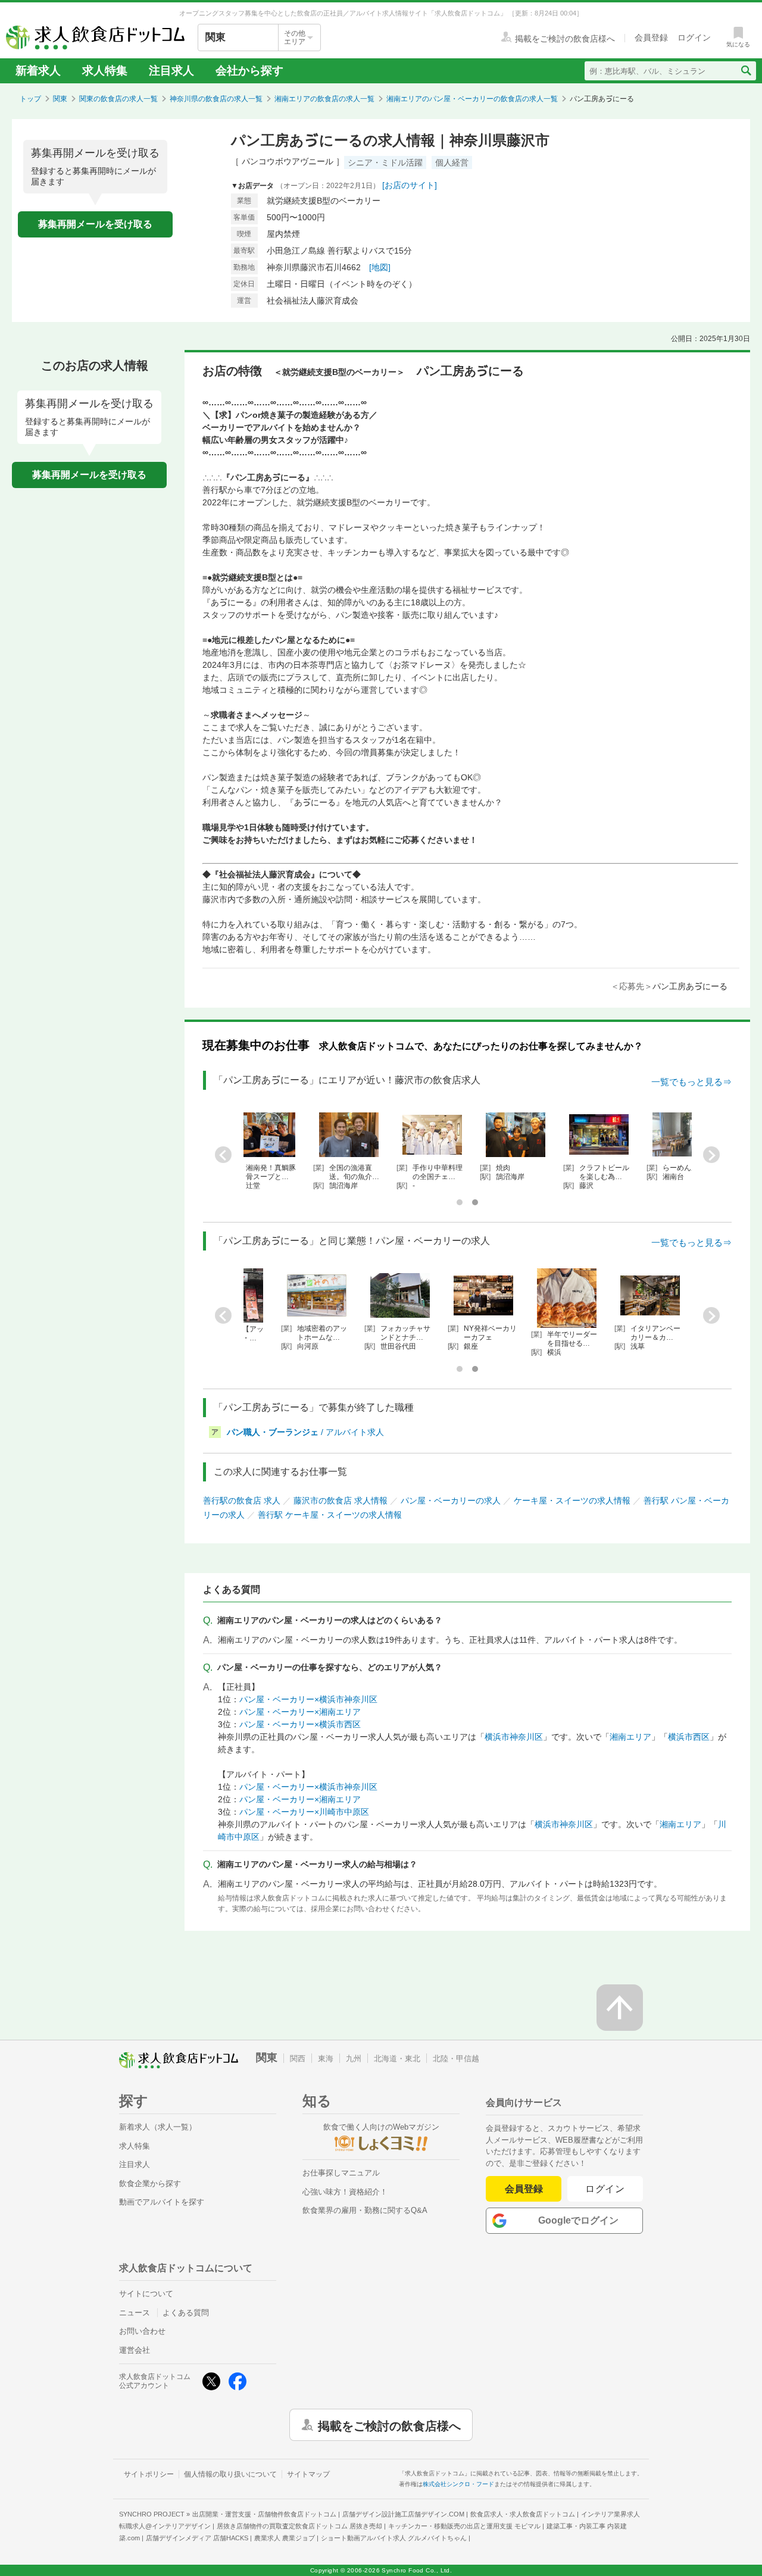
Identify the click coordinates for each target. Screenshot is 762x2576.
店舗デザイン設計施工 (403, 2514)
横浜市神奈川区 (514, 1737)
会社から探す (249, 71)
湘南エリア (630, 1737)
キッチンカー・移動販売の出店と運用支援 (464, 2526)
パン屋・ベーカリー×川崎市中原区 (304, 1812)
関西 (298, 2058)
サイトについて (146, 2294)
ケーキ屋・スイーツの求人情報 (572, 1500)
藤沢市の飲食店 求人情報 (341, 1500)
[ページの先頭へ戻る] (620, 2008)
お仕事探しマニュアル (341, 2173)
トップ (30, 99)
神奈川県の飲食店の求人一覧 (216, 99)
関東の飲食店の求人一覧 (118, 99)
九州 (354, 2058)
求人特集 (105, 71)
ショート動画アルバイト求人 (394, 2538)
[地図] (380, 267)
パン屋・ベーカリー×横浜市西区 (300, 1724)
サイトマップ (308, 2474)
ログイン (605, 2189)
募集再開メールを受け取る (95, 224)
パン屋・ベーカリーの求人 (451, 1500)
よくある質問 (186, 2313)
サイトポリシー (149, 2474)
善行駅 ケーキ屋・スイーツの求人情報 (330, 1515)
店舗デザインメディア (197, 2538)
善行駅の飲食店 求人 (242, 1500)
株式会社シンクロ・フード (458, 2484)
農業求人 (285, 2538)
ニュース (135, 2313)
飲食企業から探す (150, 2183)
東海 (326, 2058)
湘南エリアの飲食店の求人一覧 (324, 99)
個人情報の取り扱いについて (230, 2474)
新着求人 (38, 71)
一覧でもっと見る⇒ (691, 1082)
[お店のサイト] (410, 185)
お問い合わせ (142, 2331)
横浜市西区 (689, 1737)
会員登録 (524, 2189)
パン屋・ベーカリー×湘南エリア (300, 1712)
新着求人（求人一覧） (158, 2127)
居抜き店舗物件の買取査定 (299, 2526)
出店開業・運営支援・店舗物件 (264, 2514)
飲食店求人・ (523, 2514)
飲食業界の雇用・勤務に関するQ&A (365, 2210)
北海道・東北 (397, 2058)
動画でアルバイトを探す (162, 2202)
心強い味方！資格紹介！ (345, 2192)
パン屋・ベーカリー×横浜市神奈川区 (308, 1699)
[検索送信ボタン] (746, 71)
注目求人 (171, 71)
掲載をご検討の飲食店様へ (389, 2425)
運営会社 (135, 2350)
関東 (60, 99)
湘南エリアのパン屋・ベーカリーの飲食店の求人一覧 (472, 99)
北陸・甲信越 (456, 2058)
